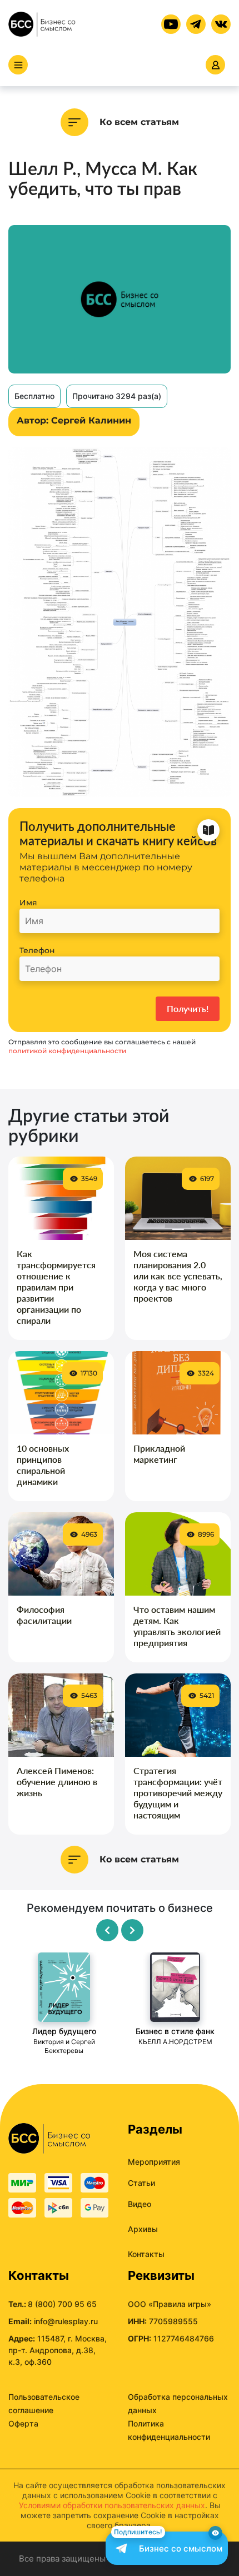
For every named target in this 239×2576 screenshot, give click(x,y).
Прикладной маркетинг (159, 1454)
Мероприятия (154, 2162)
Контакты (146, 2254)
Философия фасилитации (44, 1615)
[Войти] (215, 65)
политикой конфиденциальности (67, 1051)
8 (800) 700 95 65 (62, 2304)
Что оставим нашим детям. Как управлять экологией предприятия (177, 1626)
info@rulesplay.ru (66, 2321)
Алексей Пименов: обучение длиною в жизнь (57, 1782)
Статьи (141, 2183)
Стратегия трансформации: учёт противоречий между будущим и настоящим (178, 1793)
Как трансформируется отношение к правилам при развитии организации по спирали (56, 1287)
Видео (140, 2204)
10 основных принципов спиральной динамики (43, 1465)
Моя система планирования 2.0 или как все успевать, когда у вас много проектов (178, 1276)
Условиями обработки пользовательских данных (112, 2505)
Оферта (23, 2423)
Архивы (143, 2229)
